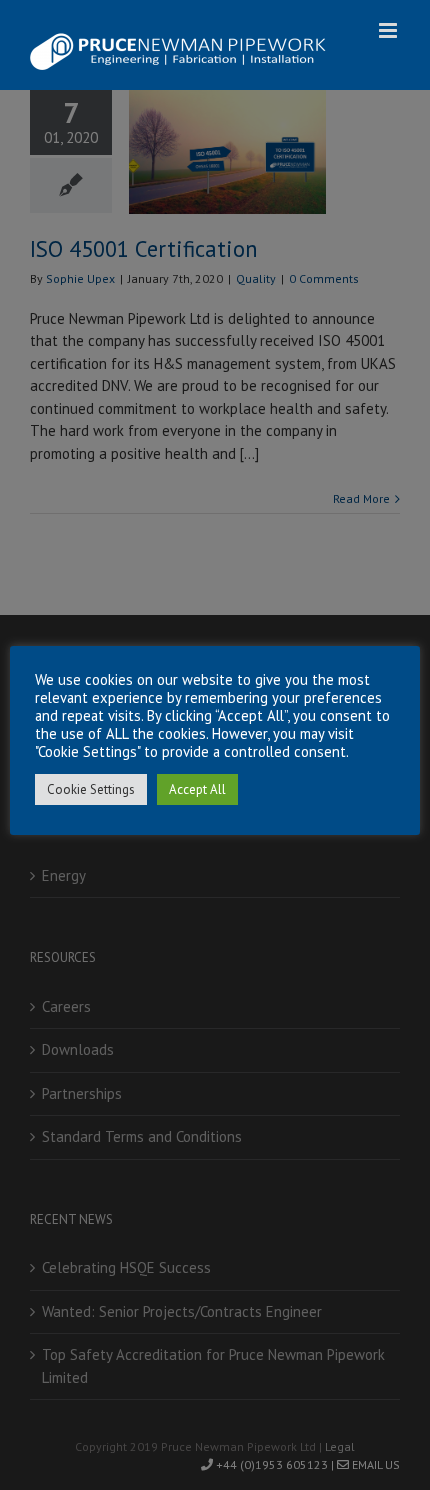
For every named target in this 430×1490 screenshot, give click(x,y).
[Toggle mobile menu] (389, 30)
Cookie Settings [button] (91, 789)
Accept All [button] (197, 789)
